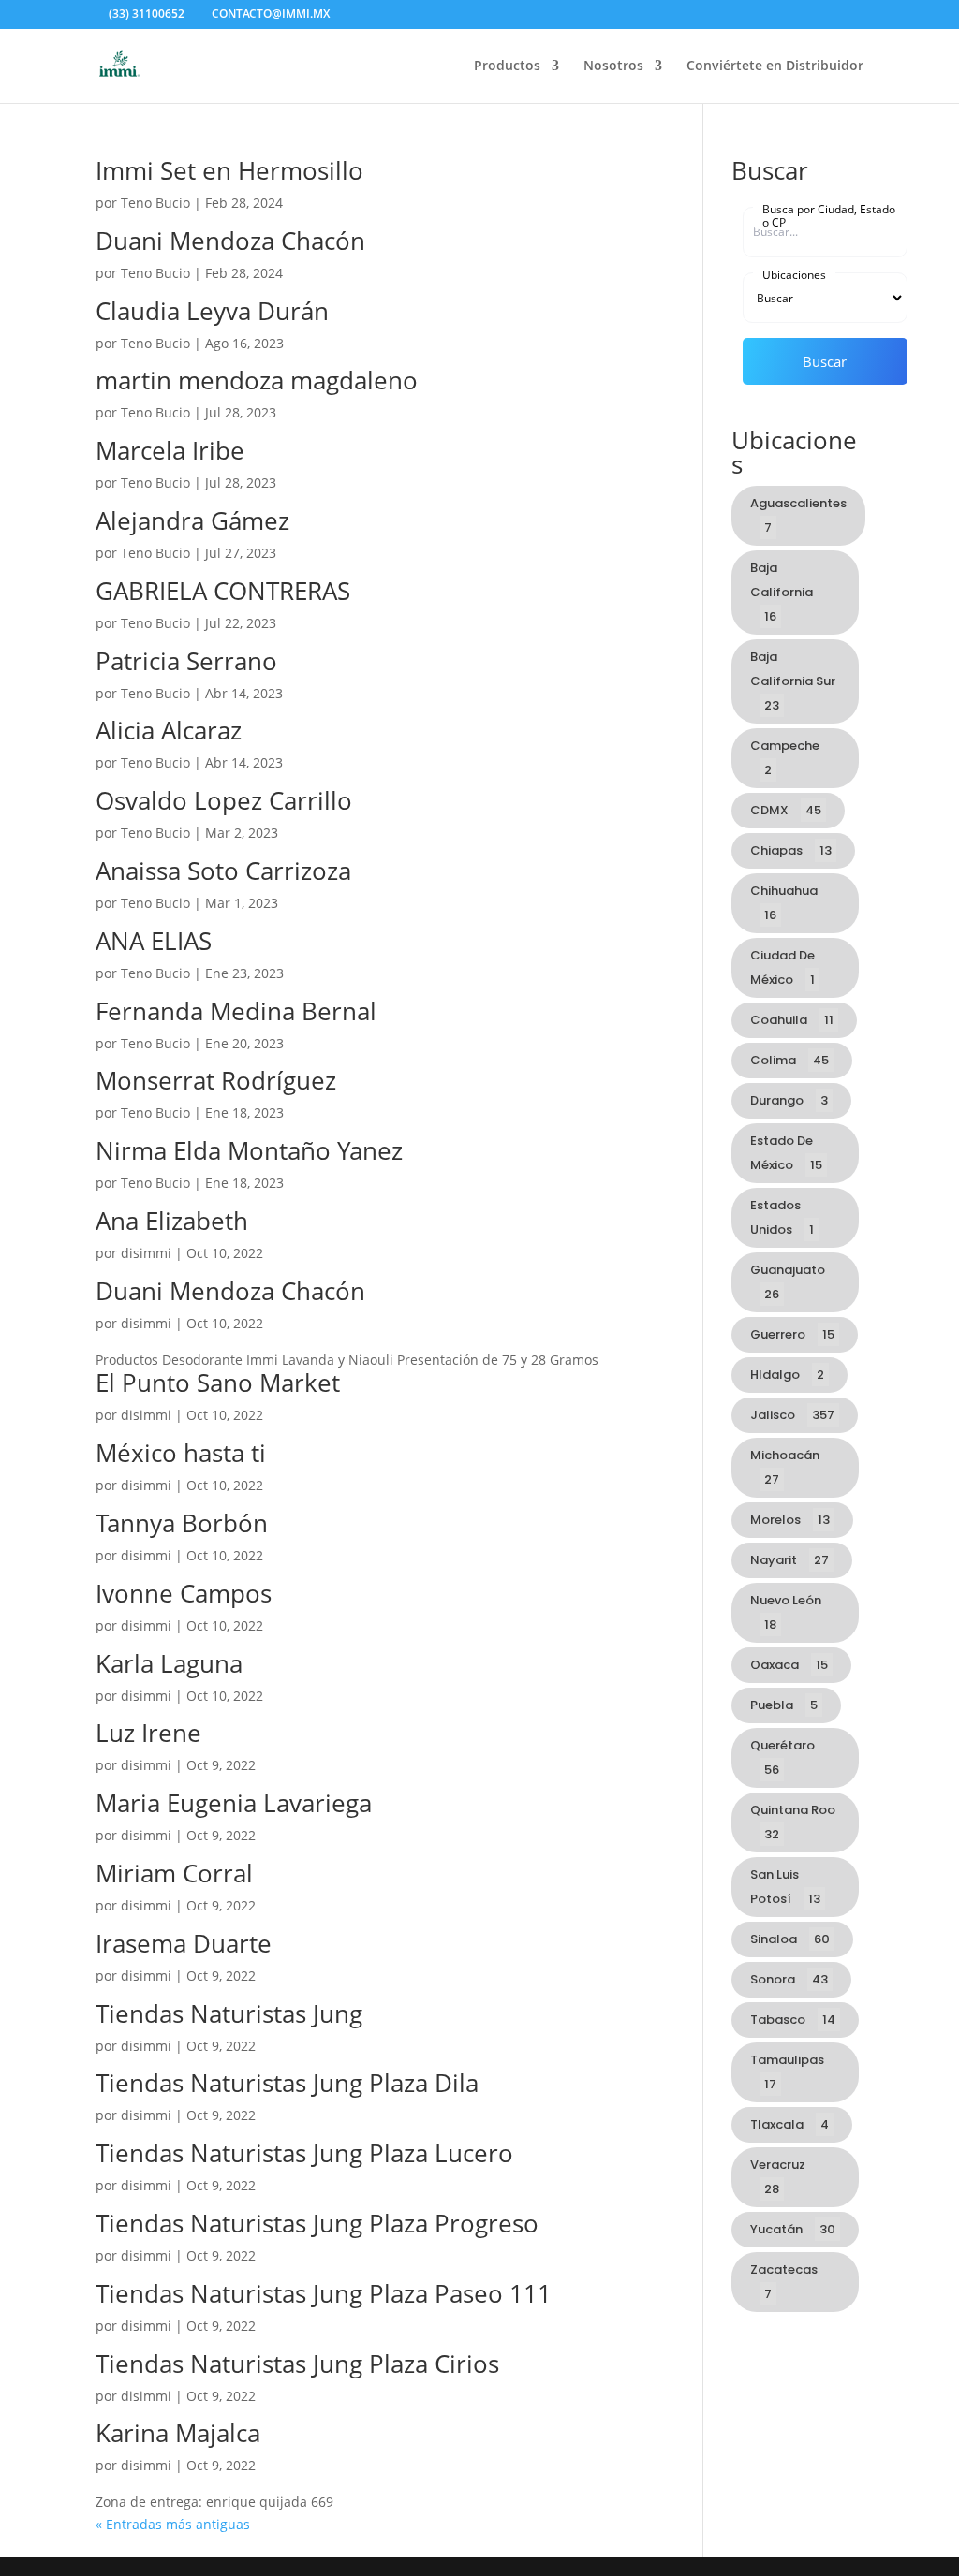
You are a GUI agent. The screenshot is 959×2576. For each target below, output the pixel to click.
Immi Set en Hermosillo (229, 170)
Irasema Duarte (184, 1943)
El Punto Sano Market (218, 1383)
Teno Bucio (155, 203)
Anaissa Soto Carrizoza (223, 871)
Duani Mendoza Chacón (230, 241)
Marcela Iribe (170, 450)
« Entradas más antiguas (173, 2524)
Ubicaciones (794, 274)
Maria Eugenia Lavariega (234, 1803)
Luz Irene (148, 1733)
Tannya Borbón (182, 1523)
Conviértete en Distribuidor (775, 66)
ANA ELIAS (154, 941)
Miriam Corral (174, 1873)
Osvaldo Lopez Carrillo (224, 800)
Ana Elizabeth (172, 1221)
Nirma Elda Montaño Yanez (249, 1150)
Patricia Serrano (186, 661)
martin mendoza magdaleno (257, 380)
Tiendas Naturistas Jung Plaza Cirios (297, 2364)
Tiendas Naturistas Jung (229, 2013)
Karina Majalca (178, 2433)
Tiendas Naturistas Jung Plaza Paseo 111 (324, 2293)
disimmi (146, 1253)
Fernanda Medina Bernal (236, 1011)
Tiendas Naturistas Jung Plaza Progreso (317, 2223)
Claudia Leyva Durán (212, 311)
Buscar (825, 361)
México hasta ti (181, 1453)
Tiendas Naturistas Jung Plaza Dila (287, 2083)
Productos (507, 66)
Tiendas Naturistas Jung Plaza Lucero (304, 2153)
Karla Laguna (169, 1663)
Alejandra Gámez (192, 520)
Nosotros (613, 66)
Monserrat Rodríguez (216, 1080)
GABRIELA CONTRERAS (223, 591)
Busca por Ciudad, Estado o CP (829, 215)
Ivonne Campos (184, 1593)
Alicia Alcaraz (169, 730)
